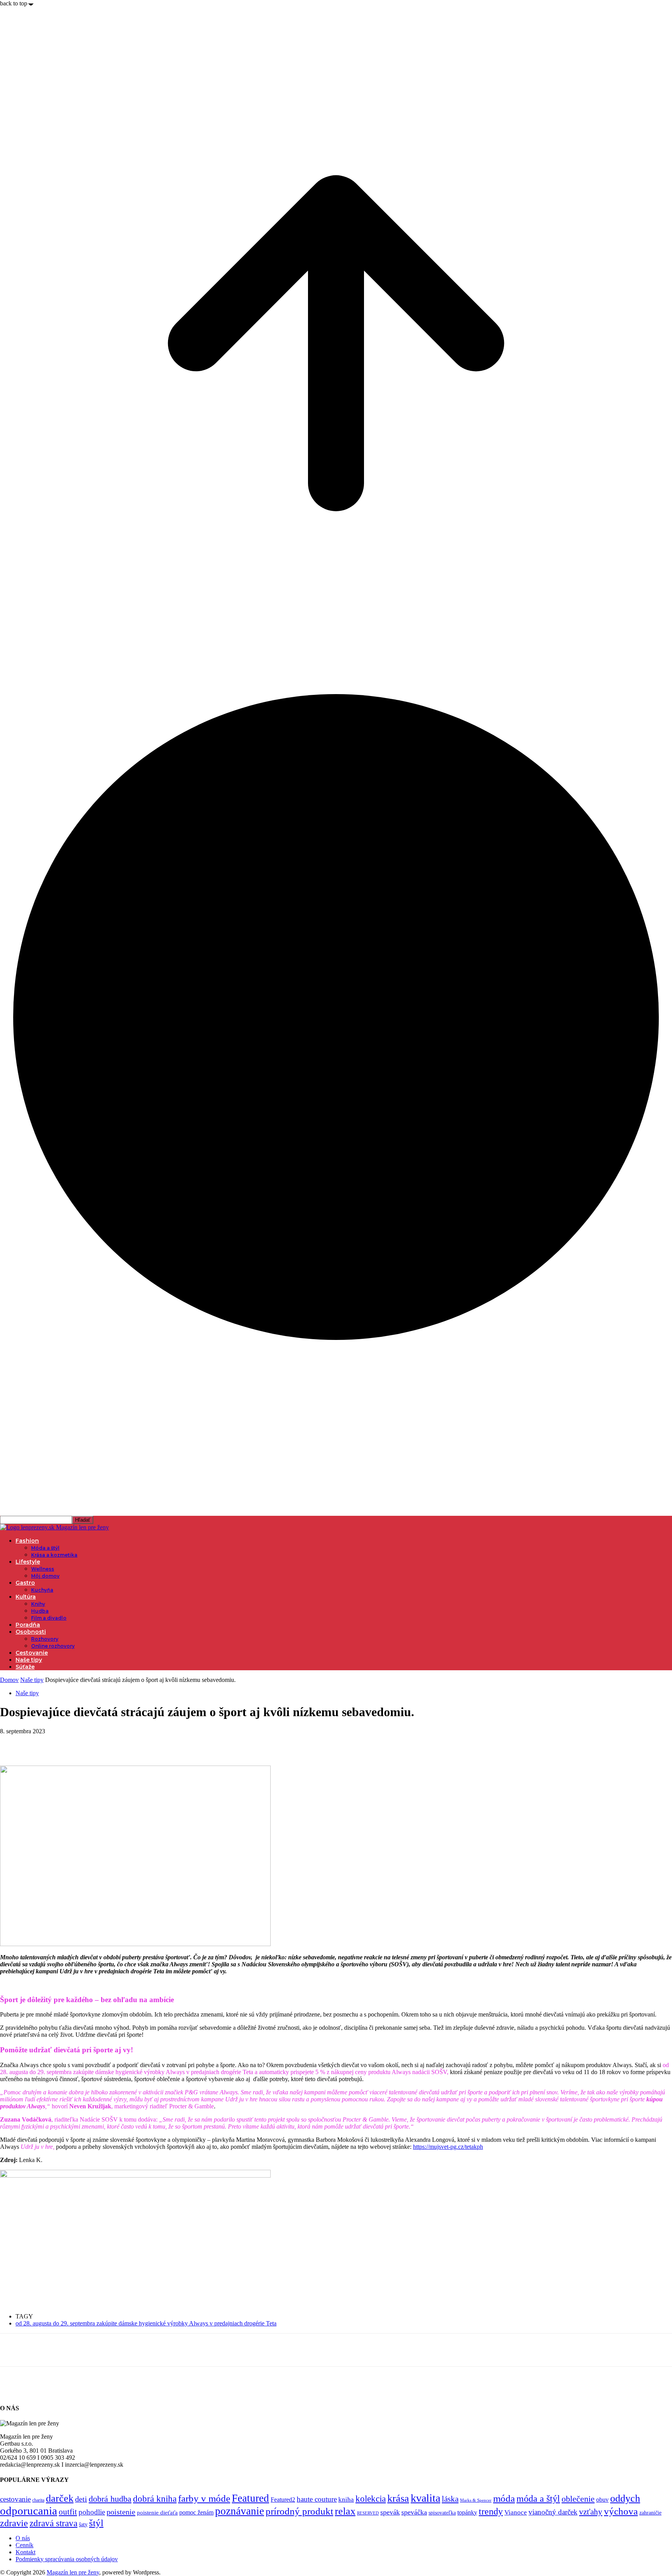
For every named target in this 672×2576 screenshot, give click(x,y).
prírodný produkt (299, 2511)
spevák (390, 2512)
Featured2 (283, 2500)
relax (345, 2511)
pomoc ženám (196, 2512)
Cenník (24, 2545)
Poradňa (28, 1625)
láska (450, 2499)
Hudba (40, 1611)
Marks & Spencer (476, 2500)
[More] (125, 1743)
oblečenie (578, 2499)
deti (81, 2499)
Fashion (27, 1541)
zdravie (14, 2523)
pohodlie (92, 2512)
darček (60, 2498)
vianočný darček (553, 2512)
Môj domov (45, 1576)
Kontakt (25, 2552)
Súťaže (25, 1667)
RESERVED (368, 2513)
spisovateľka (442, 2513)
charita (38, 2500)
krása (398, 2498)
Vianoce (516, 2512)
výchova (621, 2511)
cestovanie (15, 2499)
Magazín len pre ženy (73, 2572)
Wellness (43, 1569)
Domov (9, 1680)
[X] (41, 1743)
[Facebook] (13, 1743)
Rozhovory (45, 1639)
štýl (96, 2523)
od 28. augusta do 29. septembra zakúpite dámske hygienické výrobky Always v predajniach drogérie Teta (146, 2323)
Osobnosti (31, 1632)
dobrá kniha (155, 2499)
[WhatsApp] (97, 1743)
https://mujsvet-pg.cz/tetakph (448, 2147)
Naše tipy (29, 1660)
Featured (250, 2498)
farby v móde (204, 2498)
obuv (602, 2500)
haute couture (317, 2499)
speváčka (414, 2512)
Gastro (25, 1583)
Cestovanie (32, 1653)
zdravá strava (53, 2523)
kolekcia (371, 2499)
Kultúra (26, 1597)
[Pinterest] (69, 1743)
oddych (625, 2498)
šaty (83, 2524)
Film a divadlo (49, 1618)
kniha (346, 2500)
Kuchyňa (42, 1590)
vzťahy (591, 2512)
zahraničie (650, 2513)
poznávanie (240, 2511)
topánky (467, 2512)
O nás (23, 2538)
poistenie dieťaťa (157, 2513)
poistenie (121, 2512)
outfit (68, 2512)
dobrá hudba (110, 2499)
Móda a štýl (45, 1548)
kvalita (425, 2498)
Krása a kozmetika (54, 1555)
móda (504, 2498)
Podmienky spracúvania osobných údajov (67, 2559)
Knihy (38, 1604)
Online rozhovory (53, 1646)
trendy (491, 2511)
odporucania (29, 2511)
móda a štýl (538, 2499)
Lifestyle (28, 1562)
